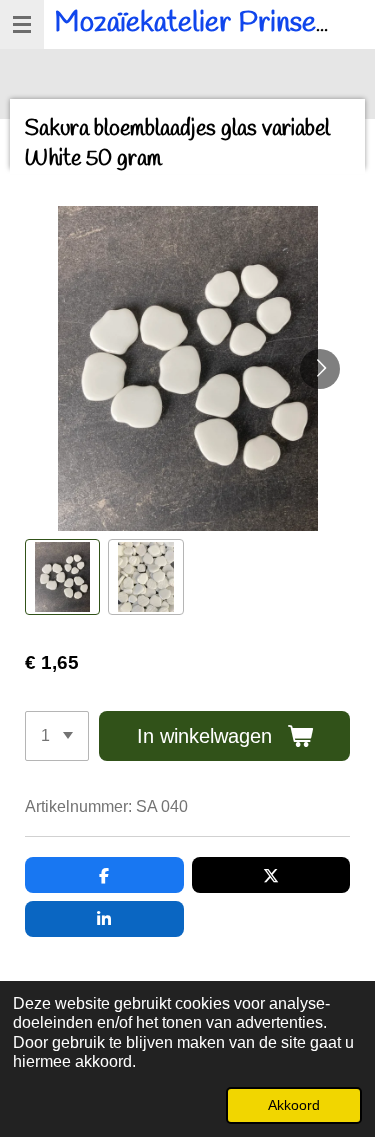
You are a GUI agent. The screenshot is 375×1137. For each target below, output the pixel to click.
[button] (62, 576)
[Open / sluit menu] (22, 24)
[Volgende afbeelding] (320, 369)
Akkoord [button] (294, 1105)
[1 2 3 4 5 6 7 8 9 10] (57, 736)
